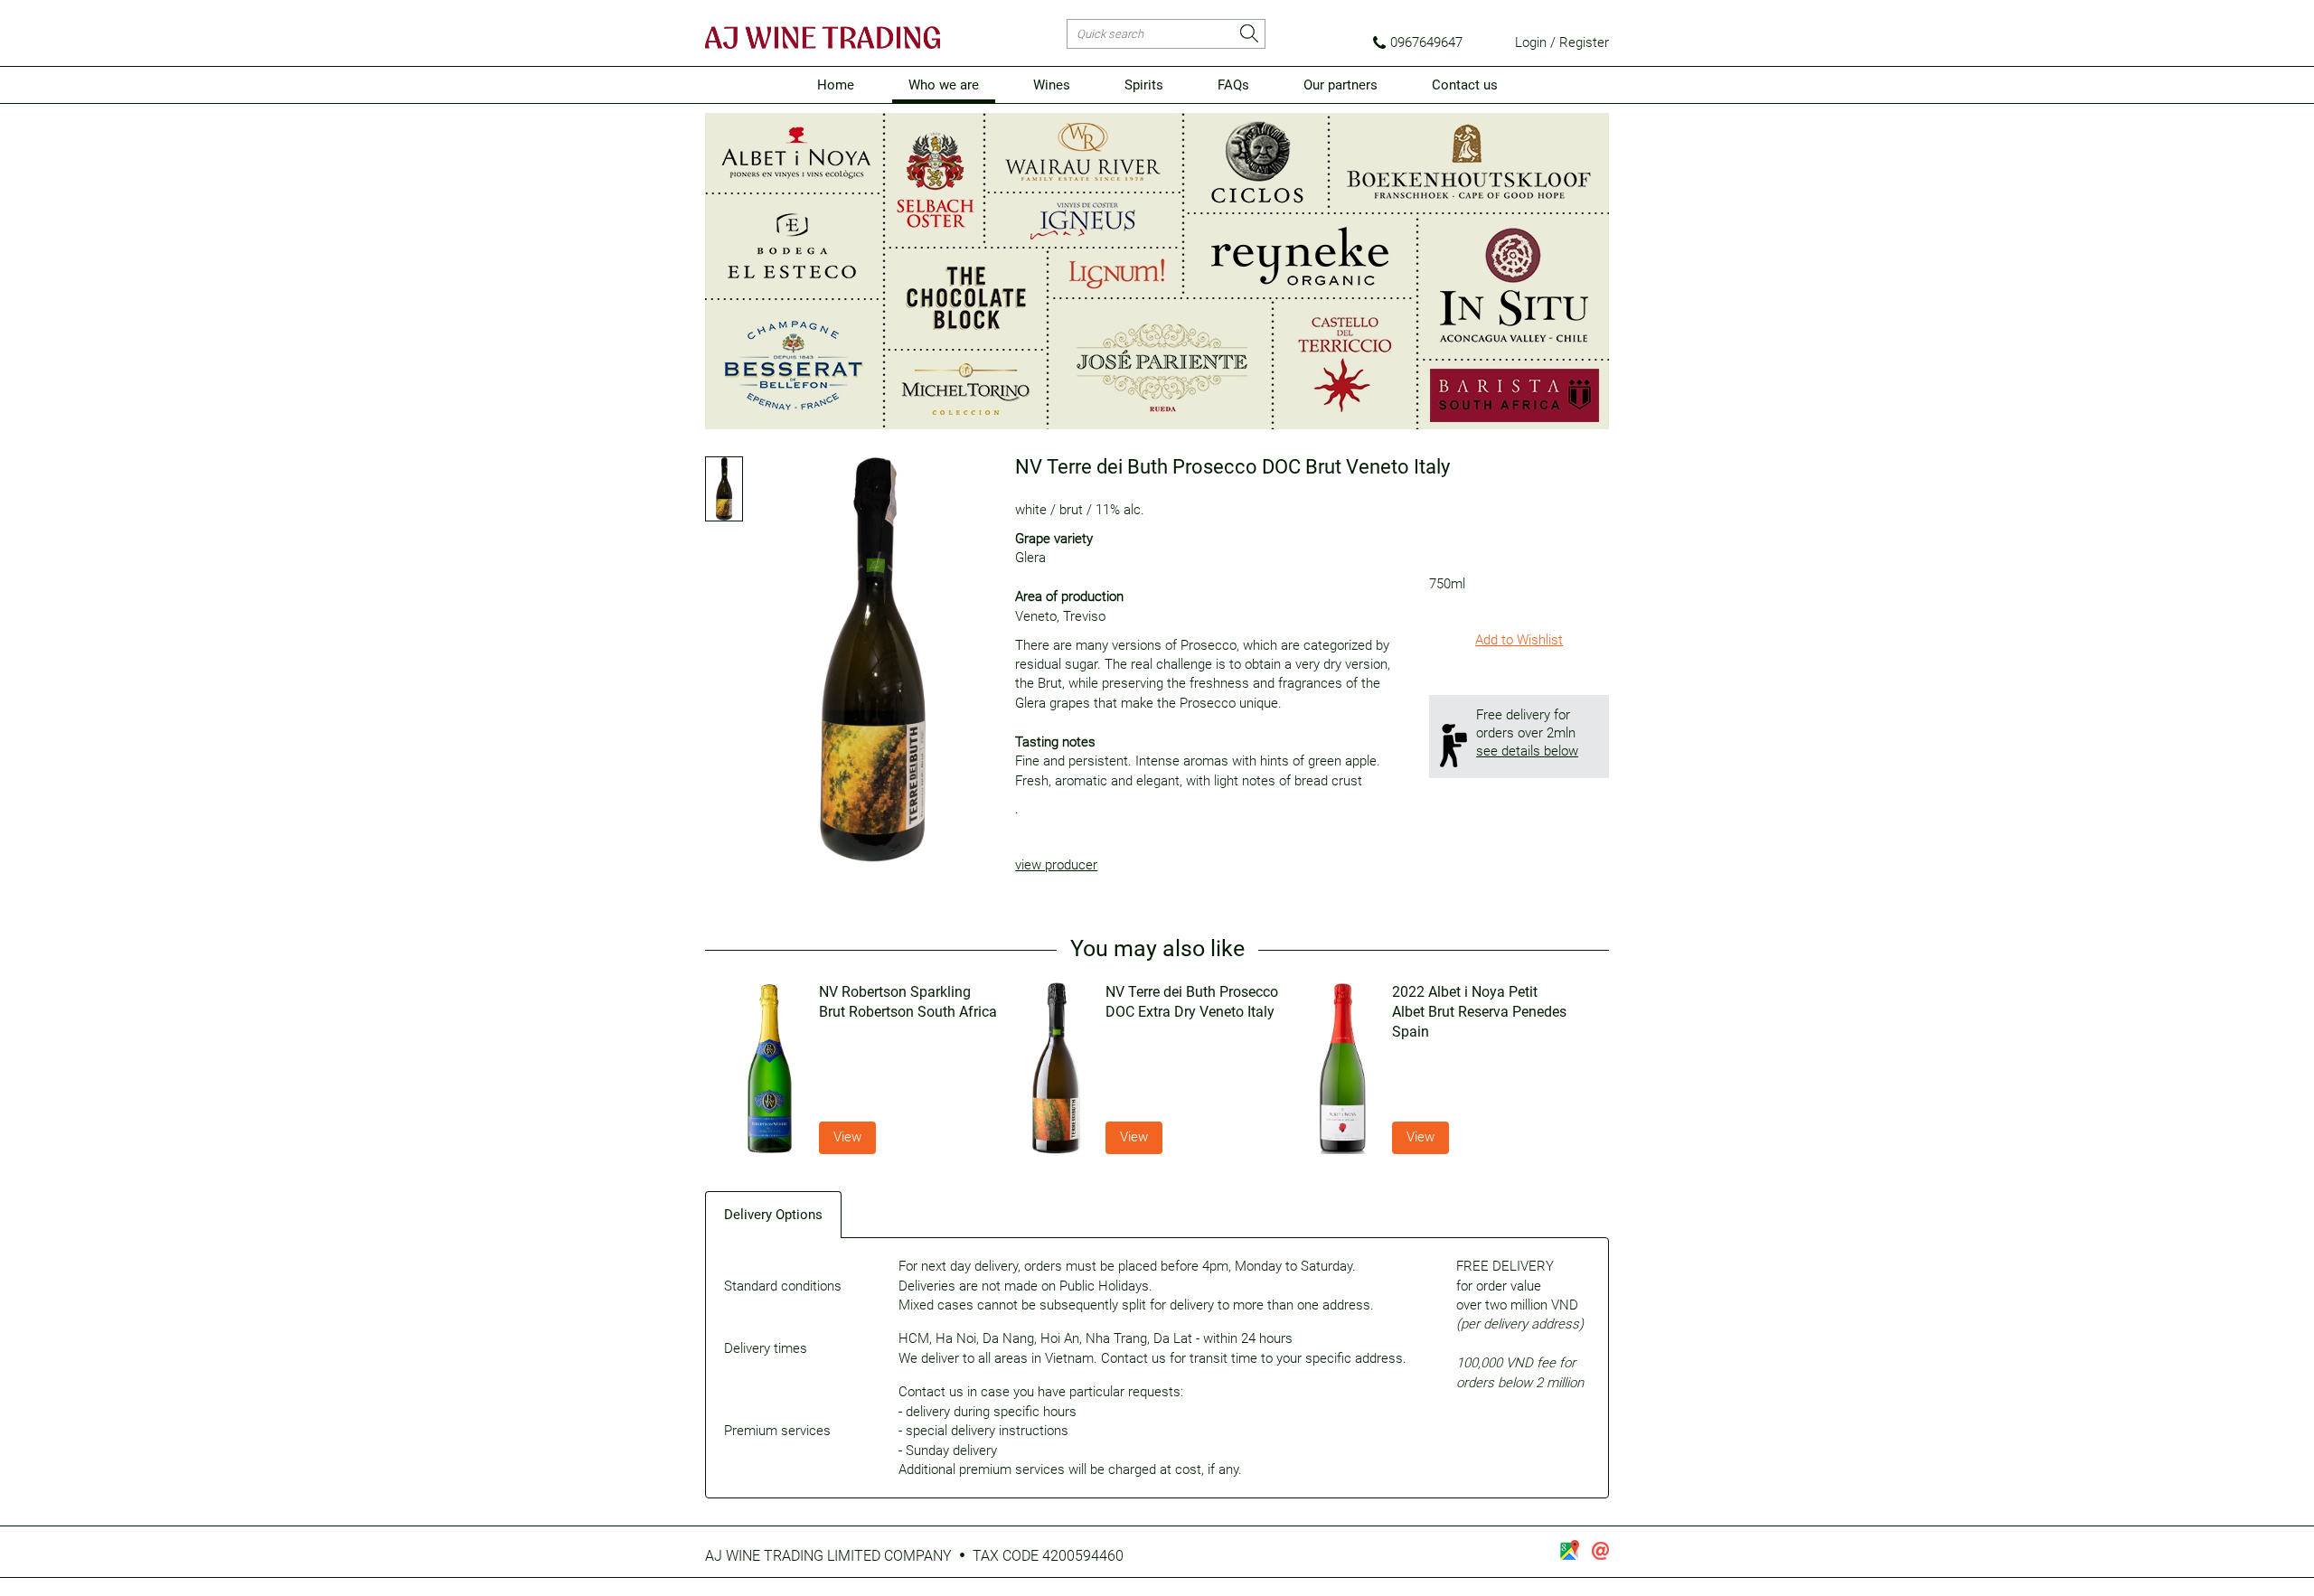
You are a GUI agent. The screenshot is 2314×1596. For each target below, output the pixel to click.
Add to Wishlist (1519, 640)
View (847, 1137)
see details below (1527, 751)
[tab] (774, 1214)
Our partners (1340, 85)
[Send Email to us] (1600, 1551)
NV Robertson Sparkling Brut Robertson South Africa (908, 1002)
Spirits (1144, 85)
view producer (1056, 865)
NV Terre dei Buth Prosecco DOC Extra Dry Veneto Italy (1192, 1002)
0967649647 (1426, 42)
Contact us (1465, 85)
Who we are (944, 85)
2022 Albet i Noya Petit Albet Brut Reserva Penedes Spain (1479, 1012)
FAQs (1233, 85)
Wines (1052, 85)
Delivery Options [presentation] (773, 1215)
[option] (871, 1068)
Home (836, 85)
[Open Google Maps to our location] (1569, 1550)
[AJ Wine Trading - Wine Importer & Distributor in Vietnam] (823, 38)
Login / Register (1562, 42)
